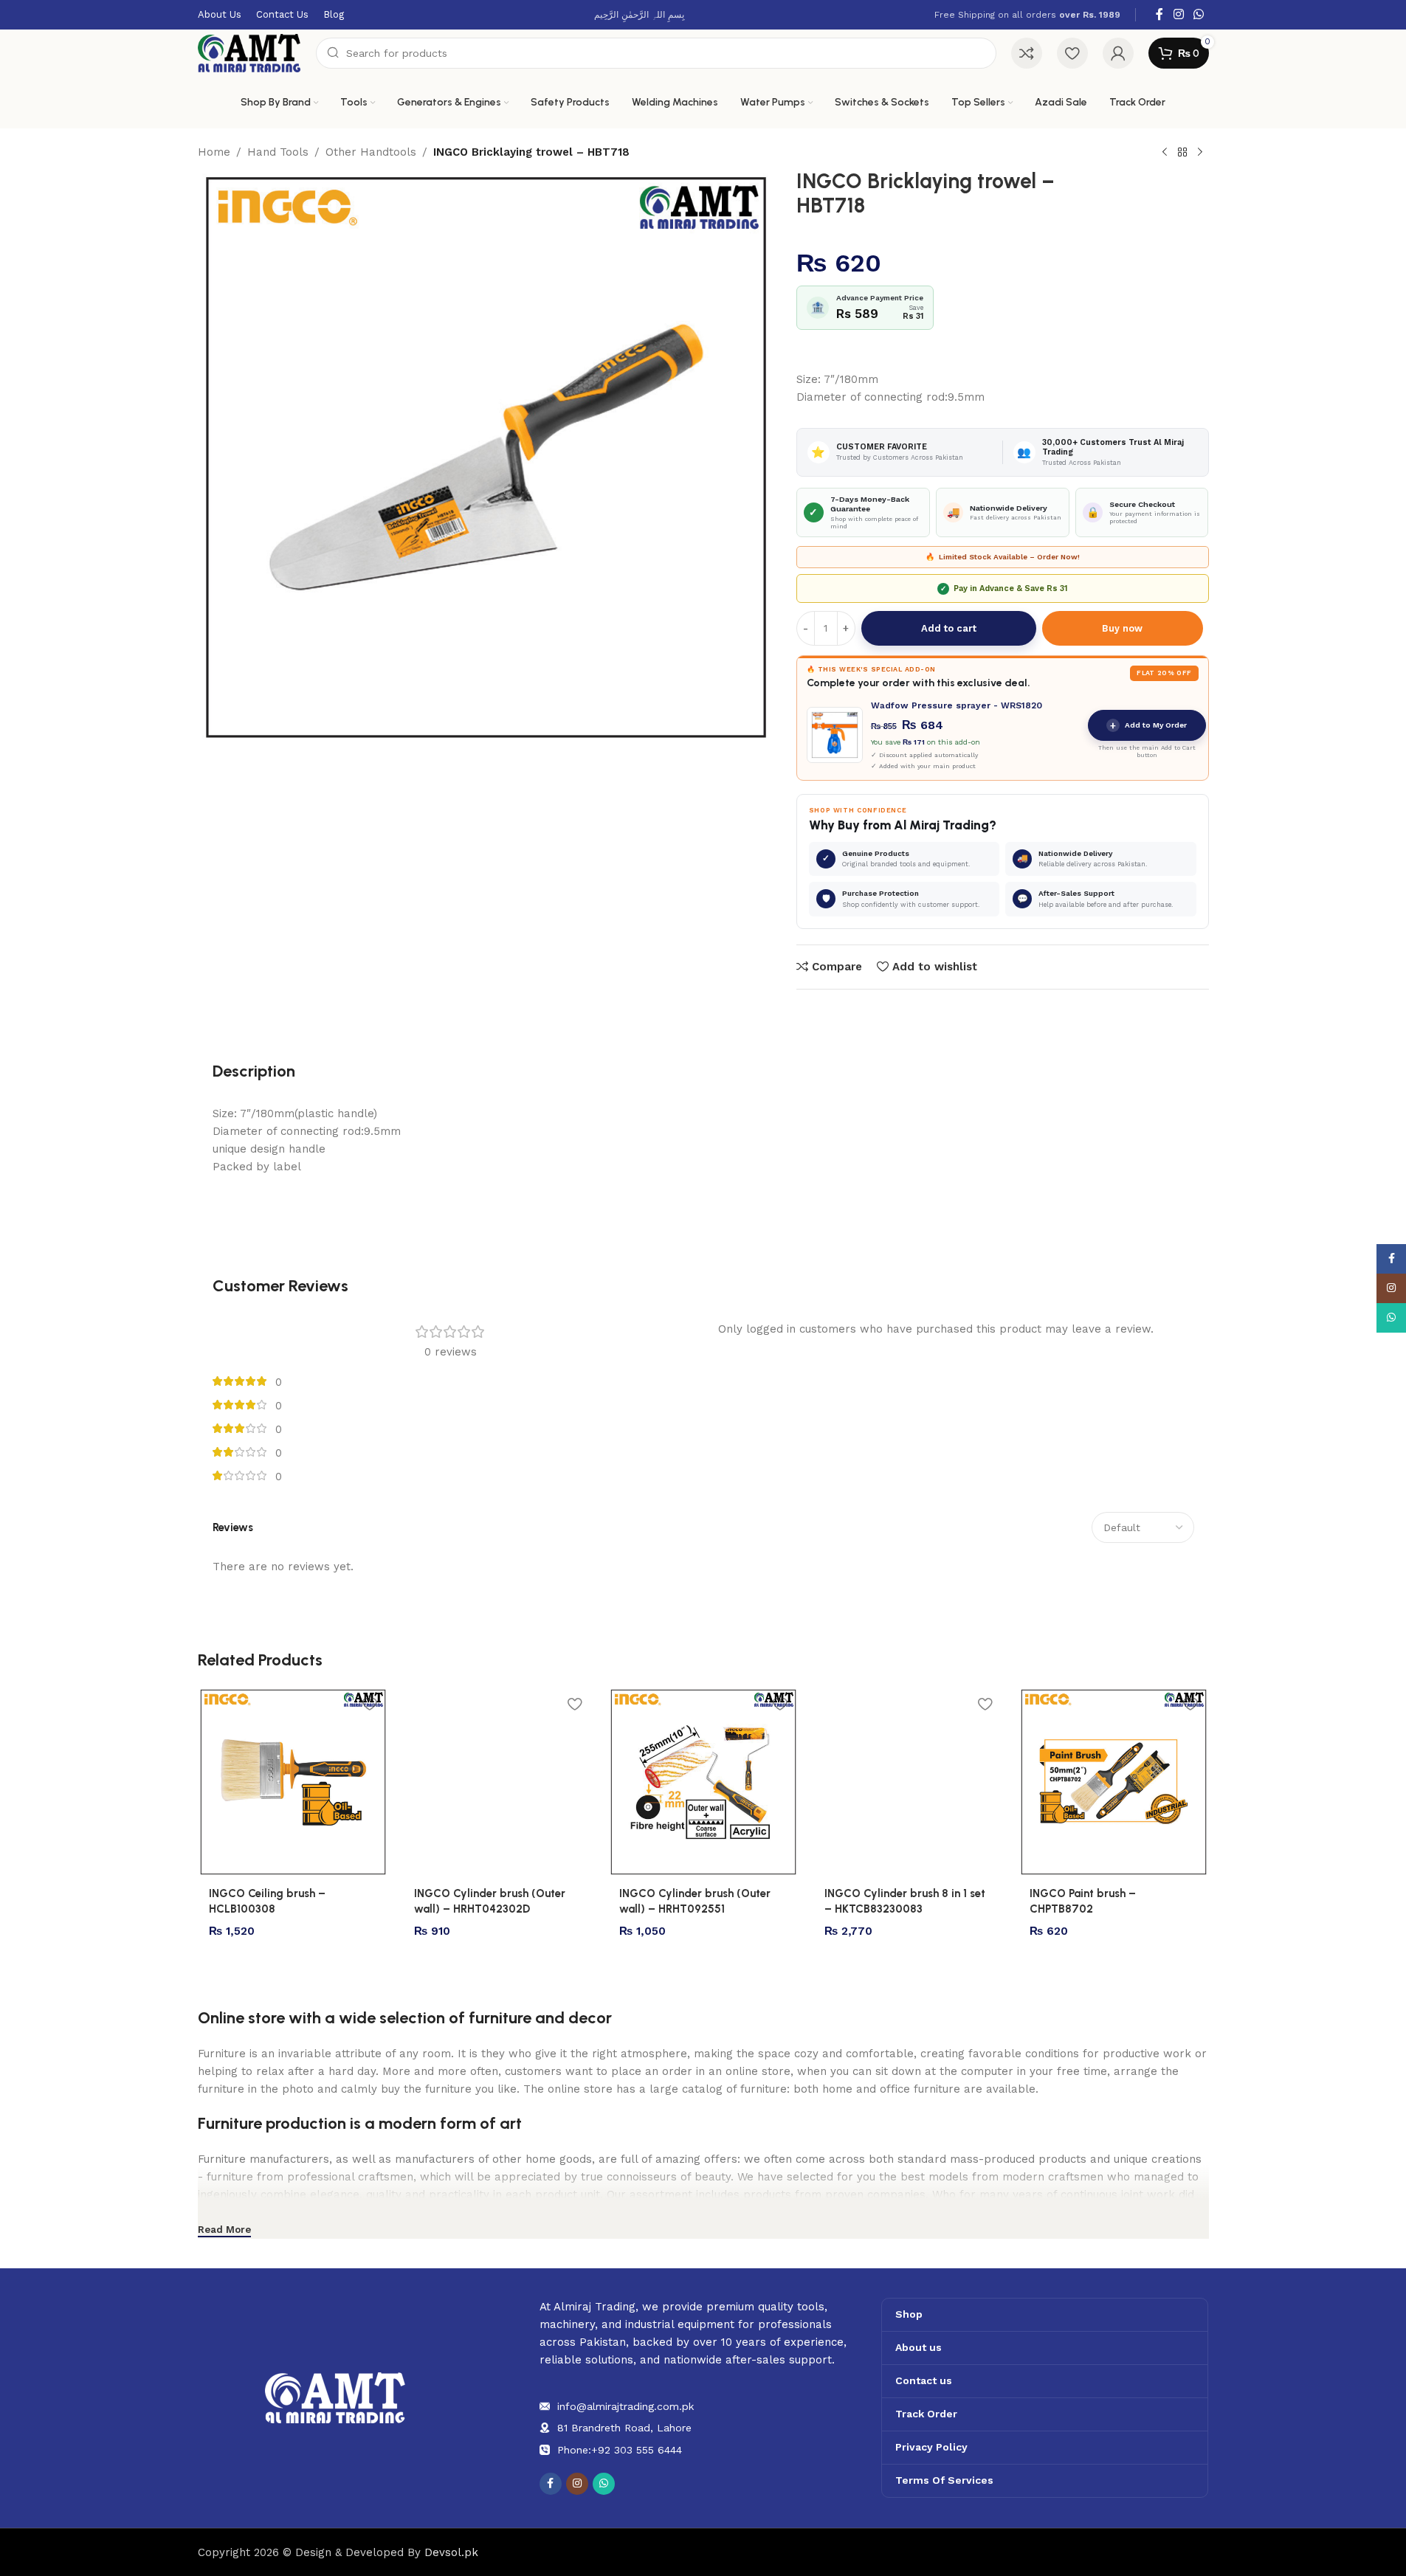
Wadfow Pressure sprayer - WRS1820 (957, 705)
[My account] (1118, 53)
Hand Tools (278, 152)
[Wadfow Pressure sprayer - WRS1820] (835, 735)
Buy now (1122, 628)
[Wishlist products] (1072, 53)
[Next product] (1200, 153)
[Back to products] (1182, 153)
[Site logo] (249, 52)
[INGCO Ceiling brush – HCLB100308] (293, 1782)
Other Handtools (371, 152)
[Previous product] (1165, 153)
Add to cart (949, 628)
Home (214, 152)
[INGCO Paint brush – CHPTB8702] (1114, 1782)
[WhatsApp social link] (1198, 14)
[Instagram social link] (1178, 14)
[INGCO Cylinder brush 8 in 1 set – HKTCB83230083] (909, 1782)
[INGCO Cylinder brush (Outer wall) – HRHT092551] (703, 1782)
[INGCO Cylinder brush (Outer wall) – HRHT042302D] (498, 1782)
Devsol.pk (451, 2552)
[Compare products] (1027, 53)
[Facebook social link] (1159, 14)
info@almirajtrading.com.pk (626, 2406)
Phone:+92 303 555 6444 (620, 2450)
